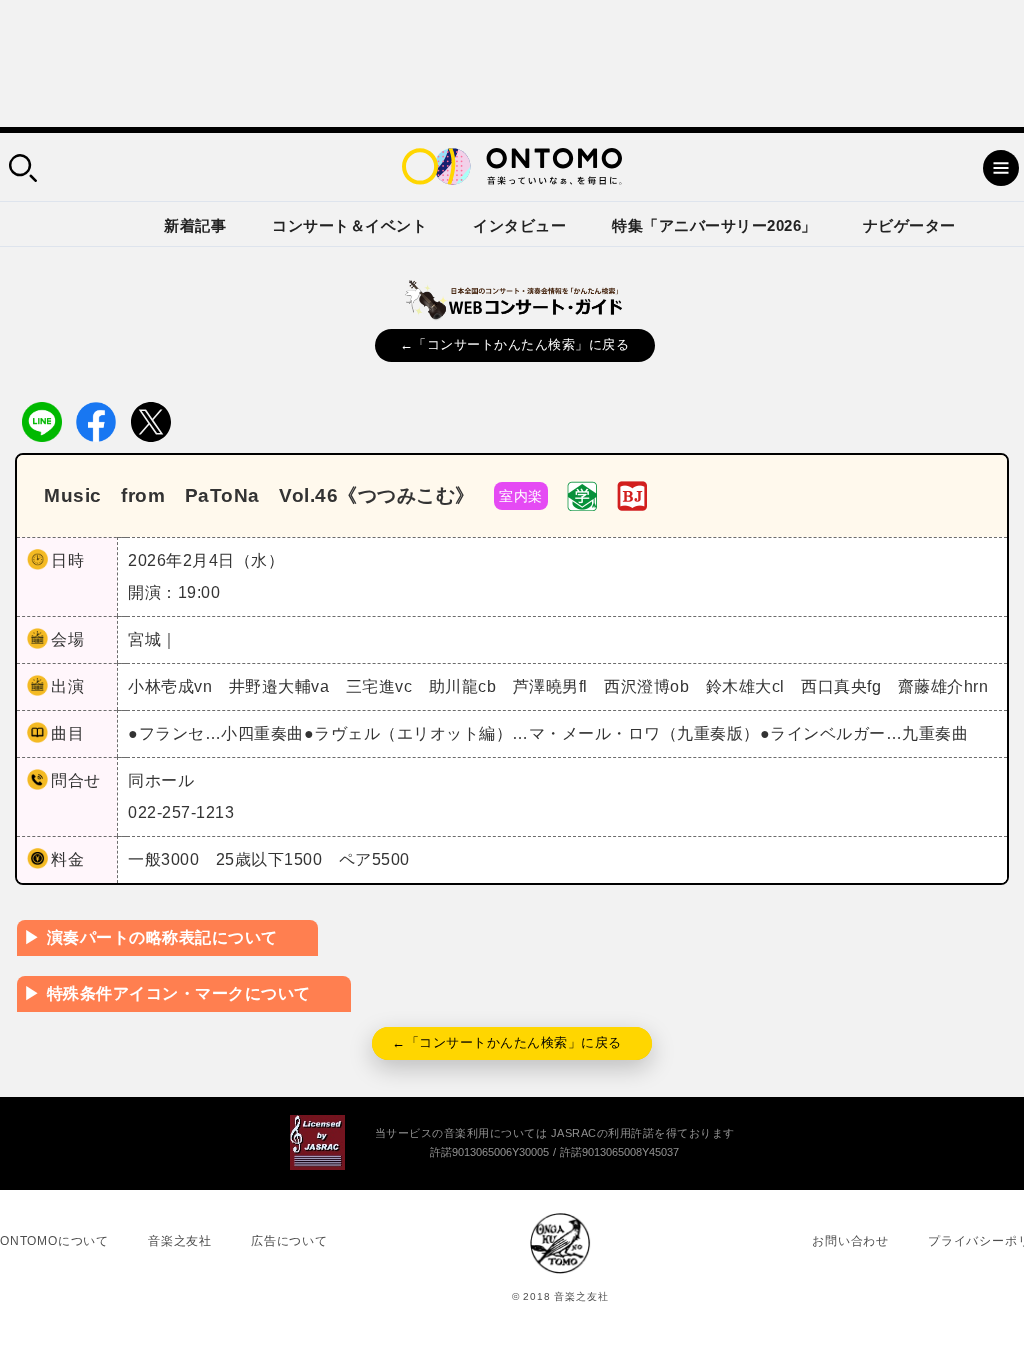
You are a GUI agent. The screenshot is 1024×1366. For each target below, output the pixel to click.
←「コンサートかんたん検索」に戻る (515, 344)
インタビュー (519, 225)
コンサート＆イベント (349, 225)
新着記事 (195, 225)
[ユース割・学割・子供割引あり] (582, 494)
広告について (289, 1241)
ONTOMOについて (54, 1241)
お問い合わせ (850, 1241)
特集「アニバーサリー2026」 (714, 225)
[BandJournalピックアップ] (632, 494)
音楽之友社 (180, 1241)
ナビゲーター (909, 225)
